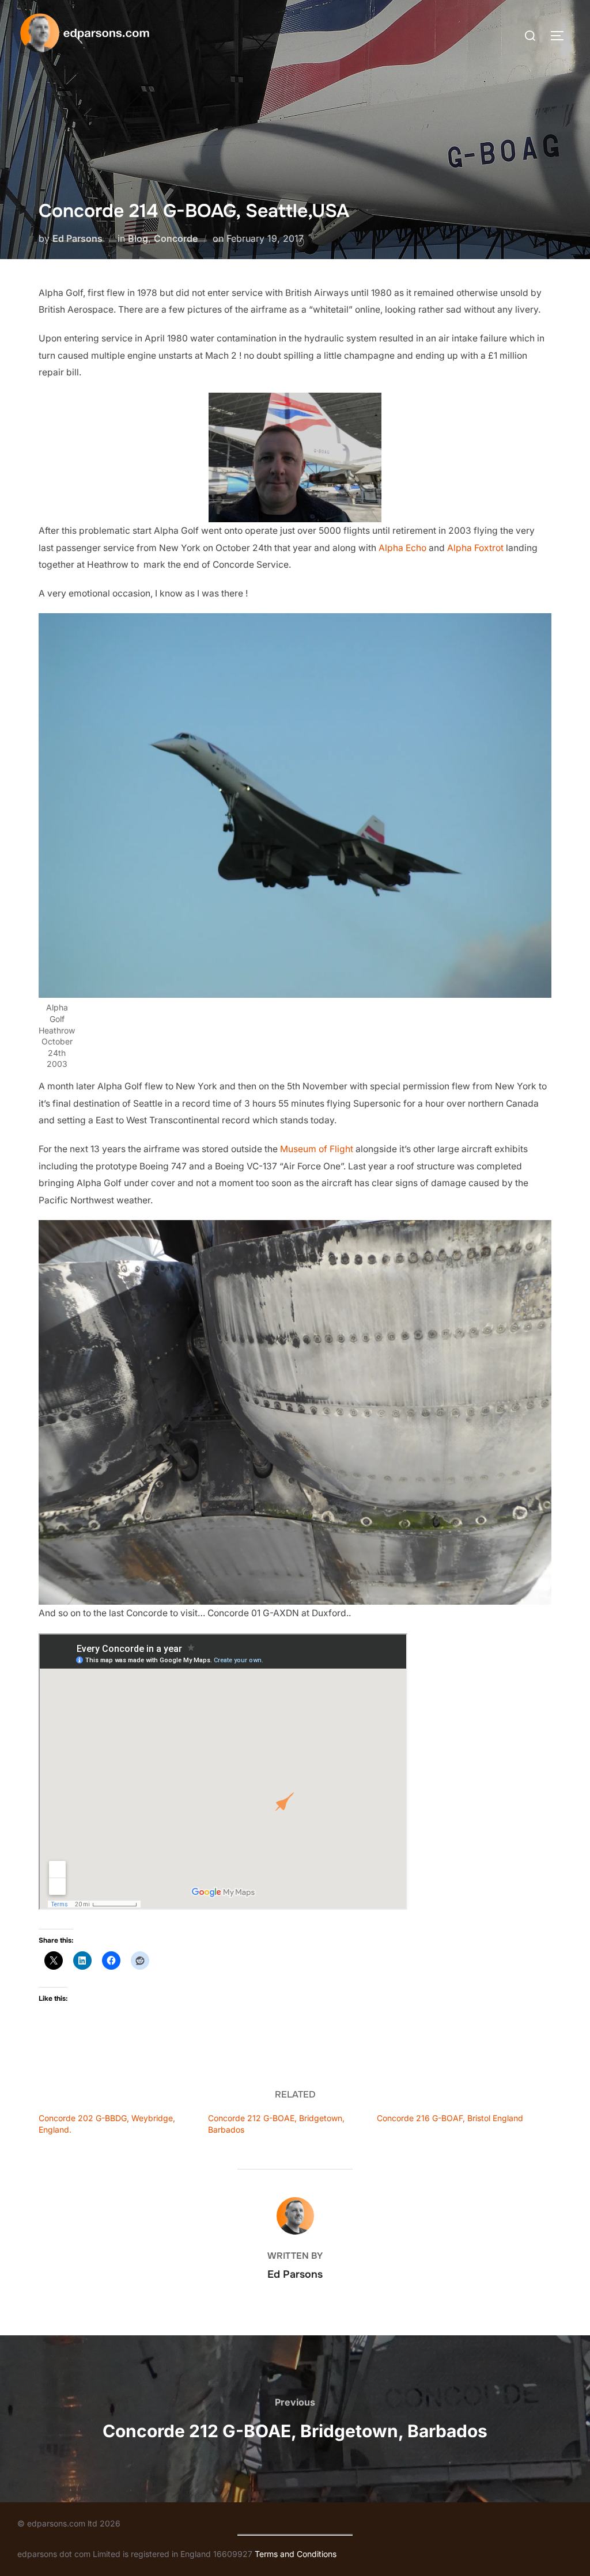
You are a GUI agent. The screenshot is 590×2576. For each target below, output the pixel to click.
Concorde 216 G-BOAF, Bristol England (450, 2118)
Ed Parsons (77, 238)
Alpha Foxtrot (475, 548)
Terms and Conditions (296, 2554)
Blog (138, 238)
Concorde (176, 238)
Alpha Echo (402, 548)
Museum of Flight (317, 1149)
